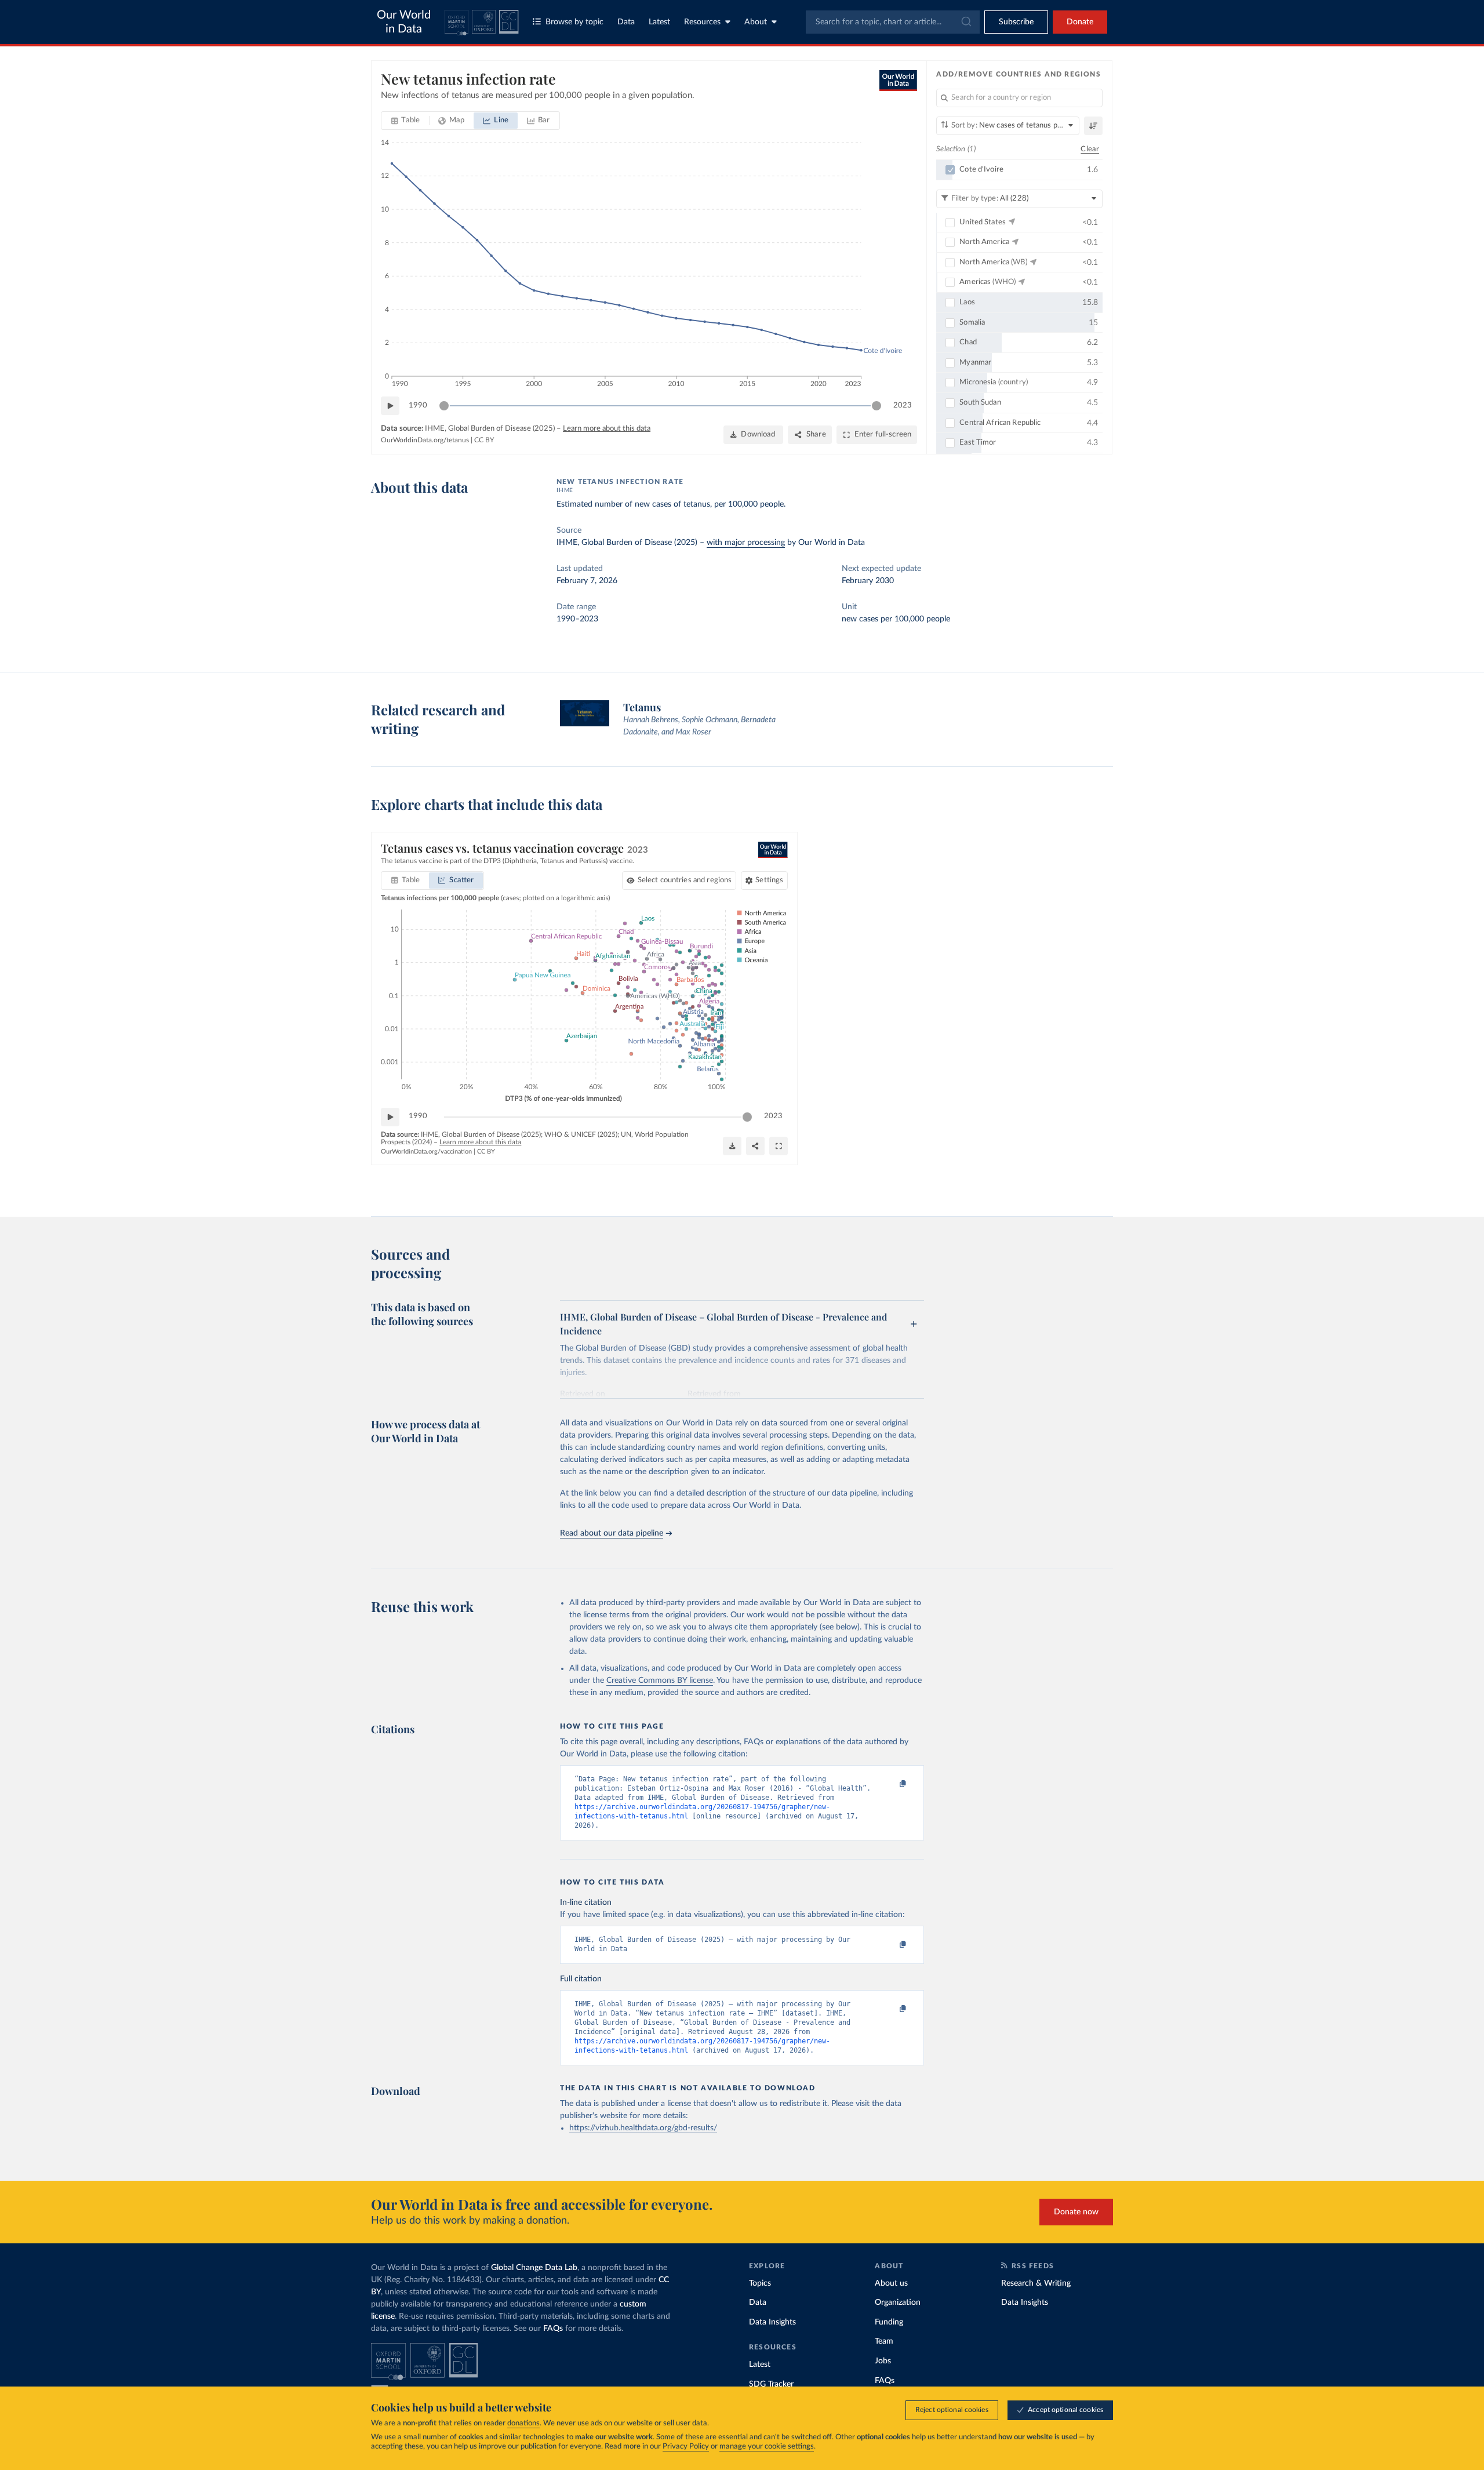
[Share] (755, 1146)
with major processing (746, 543)
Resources (702, 22)
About (756, 22)
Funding (889, 2322)
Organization (898, 2302)
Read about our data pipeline (612, 1533)
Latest (659, 22)
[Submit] (965, 22)
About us (891, 2283)
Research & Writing (1036, 2283)
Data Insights (772, 2322)
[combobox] (893, 22)
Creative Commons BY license (660, 1680)
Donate (1080, 22)
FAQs (553, 2329)
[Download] (732, 1146)
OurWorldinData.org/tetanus (425, 440)
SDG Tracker (771, 2384)
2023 (903, 405)
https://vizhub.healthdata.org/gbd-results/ (643, 2128)
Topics (760, 2283)
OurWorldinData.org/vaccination (426, 1152)
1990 (418, 405)
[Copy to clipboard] (891, 1784)
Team (884, 2341)
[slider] (444, 406)
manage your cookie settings (767, 2447)
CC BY (484, 440)
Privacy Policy (686, 2447)
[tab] (405, 121)
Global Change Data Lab (534, 2268)
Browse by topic (574, 22)
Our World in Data (404, 22)
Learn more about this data (607, 429)
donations (523, 2423)
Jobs (883, 2361)
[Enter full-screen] (779, 1146)
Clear (1090, 149)
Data (626, 22)
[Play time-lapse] (390, 406)
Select (685, 880)
